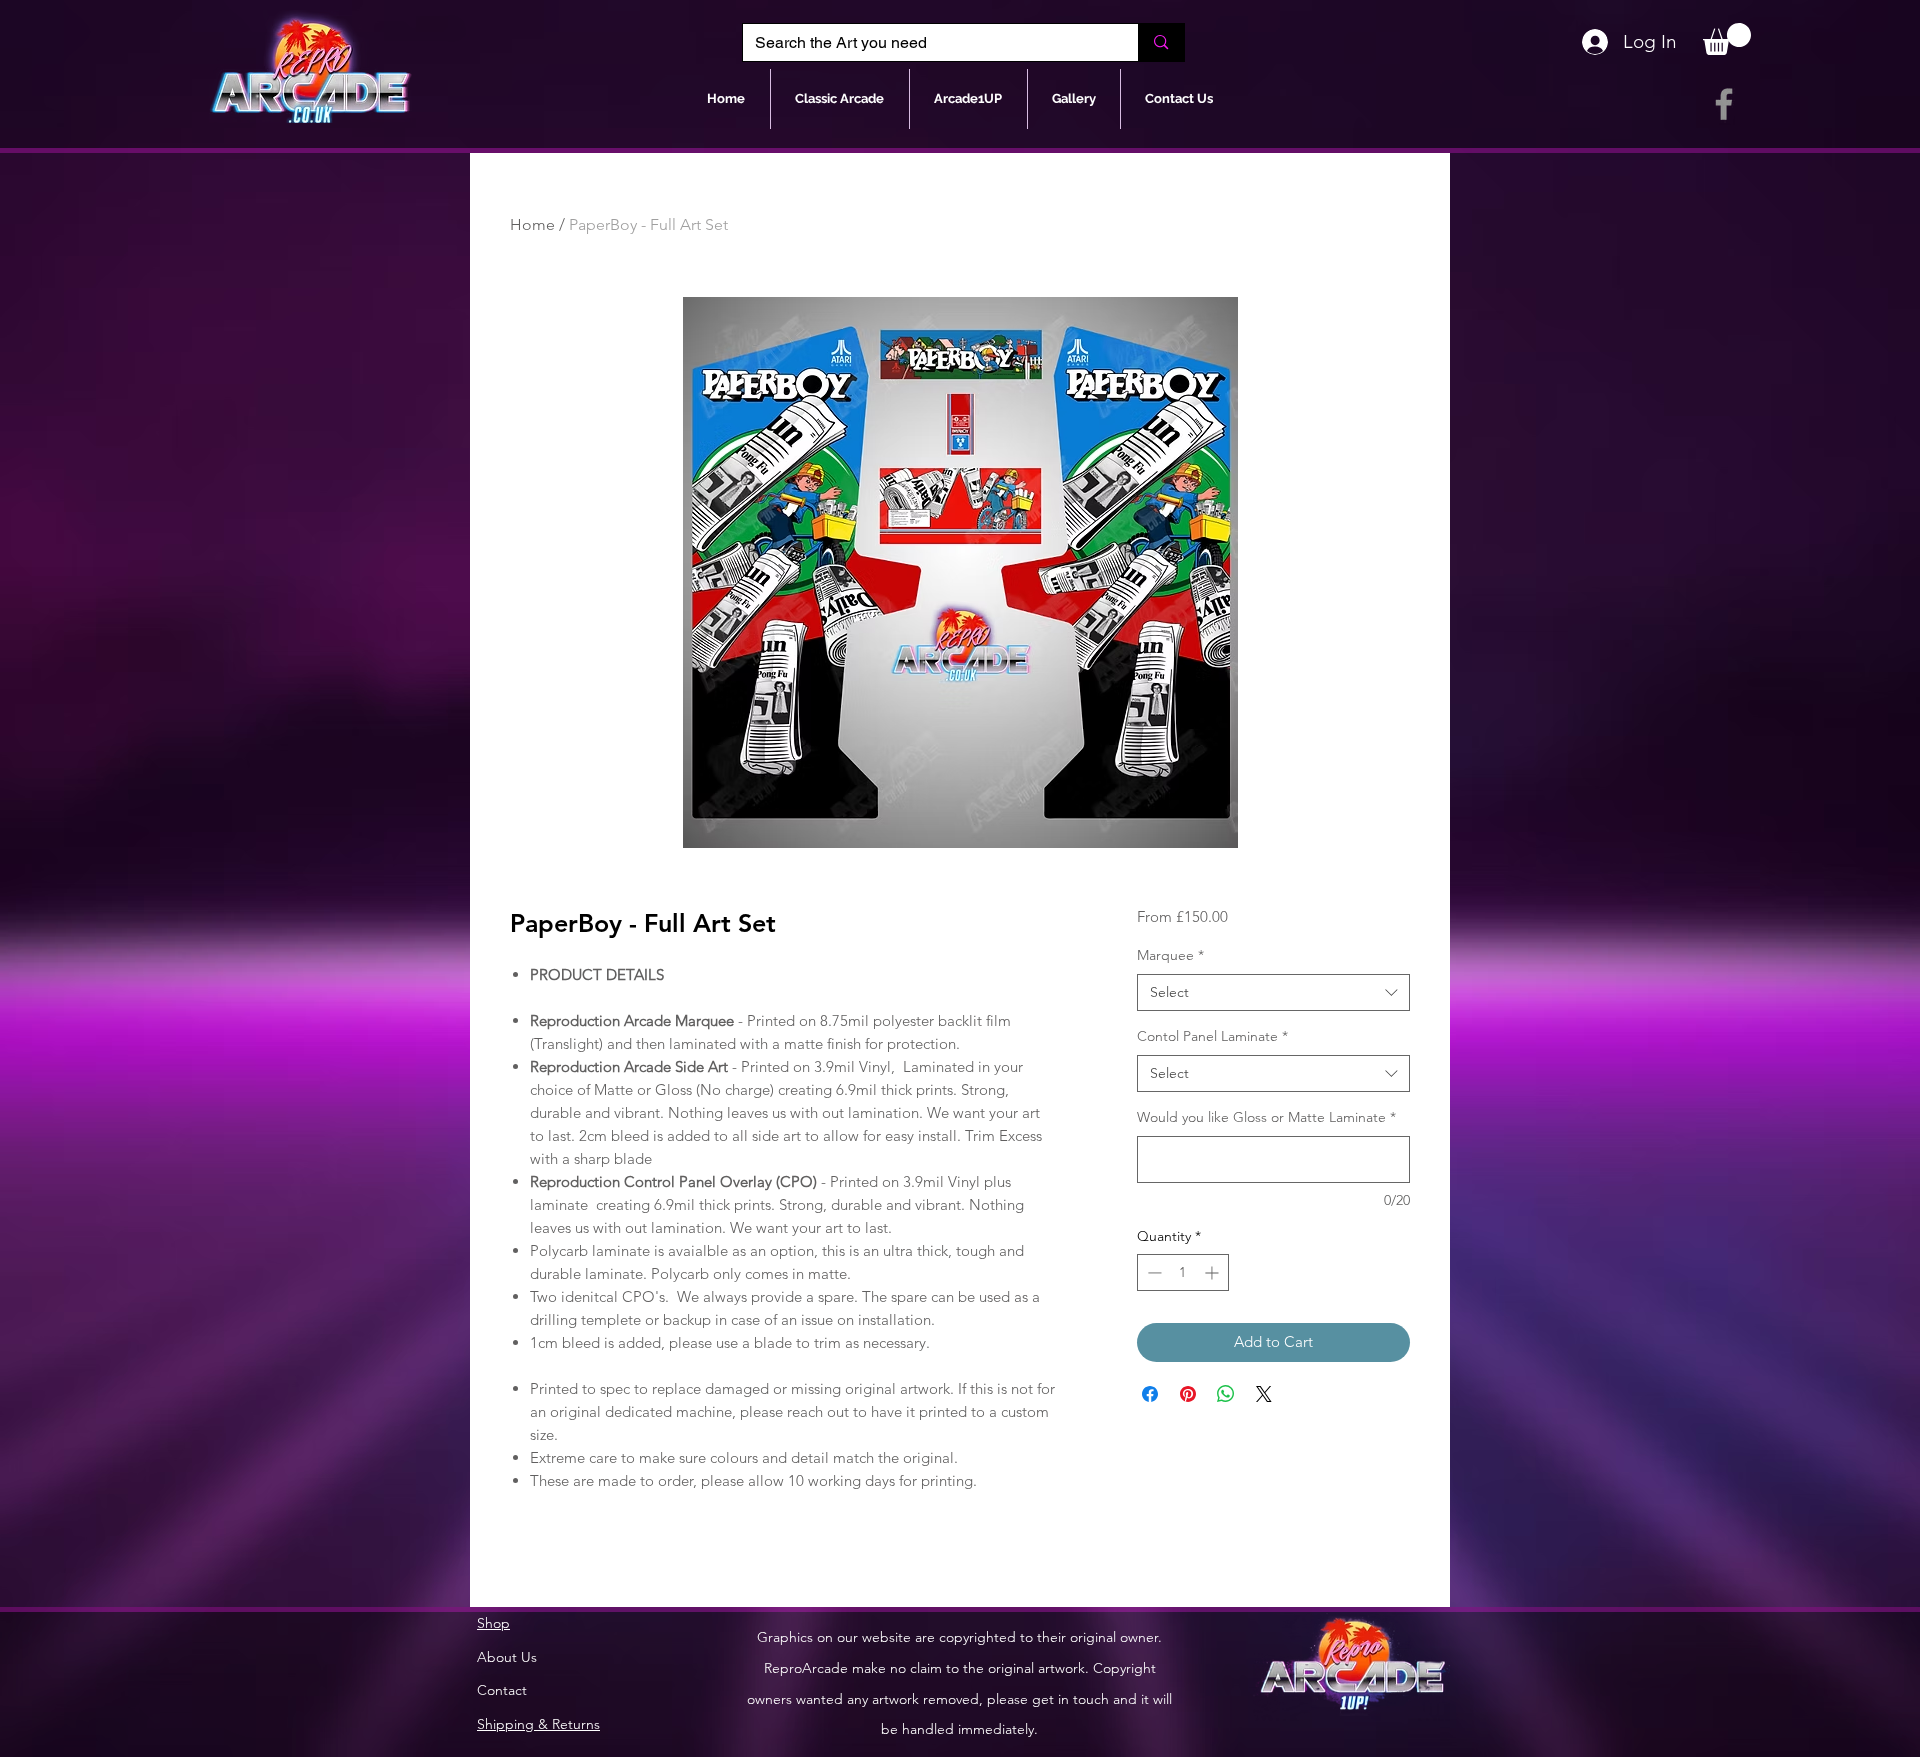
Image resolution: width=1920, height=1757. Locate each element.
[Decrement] (1152, 1272)
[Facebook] (1724, 104)
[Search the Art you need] (1160, 42)
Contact (502, 1690)
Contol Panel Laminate (1212, 1036)
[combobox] (1273, 993)
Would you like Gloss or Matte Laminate (1266, 1117)
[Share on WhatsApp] (1226, 1394)
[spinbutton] (1183, 1272)
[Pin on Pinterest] (1188, 1394)
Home (532, 224)
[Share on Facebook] (1150, 1394)
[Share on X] (1264, 1394)
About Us (507, 1657)
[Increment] (1213, 1272)
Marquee (1170, 955)
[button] (1727, 39)
